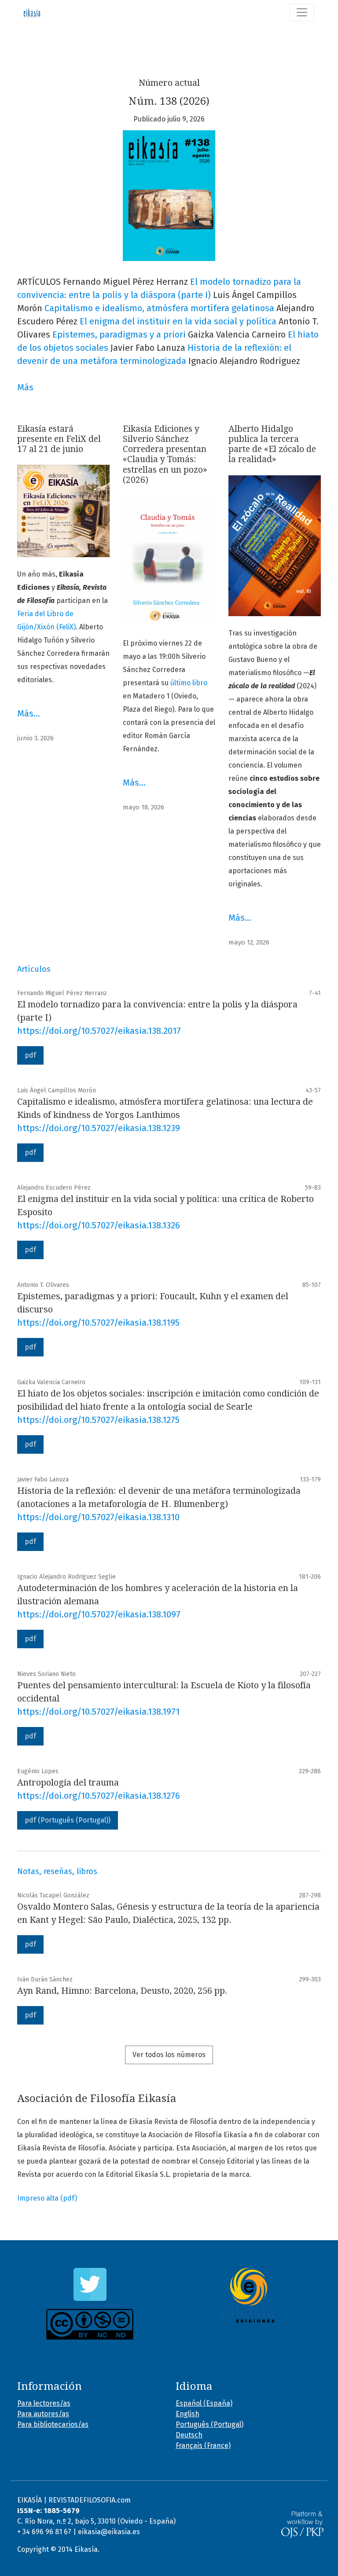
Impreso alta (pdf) (47, 2198)
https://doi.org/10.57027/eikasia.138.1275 (98, 1420)
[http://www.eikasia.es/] (248, 2295)
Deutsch (189, 2435)
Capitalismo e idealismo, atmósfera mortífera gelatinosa (159, 308)
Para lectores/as (44, 2403)
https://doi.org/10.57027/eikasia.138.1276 (99, 1796)
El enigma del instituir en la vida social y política (178, 321)
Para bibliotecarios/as (53, 2424)
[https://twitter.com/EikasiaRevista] (90, 2284)
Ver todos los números (169, 2055)
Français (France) (203, 2446)
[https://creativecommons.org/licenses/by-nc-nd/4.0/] (90, 2324)
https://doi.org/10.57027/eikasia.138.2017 (99, 1031)
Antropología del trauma (68, 1782)
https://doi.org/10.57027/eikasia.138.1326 (99, 1225)
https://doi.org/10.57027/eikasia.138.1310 (98, 1517)
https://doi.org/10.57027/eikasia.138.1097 (99, 1614)
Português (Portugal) (209, 2424)
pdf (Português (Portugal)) (68, 1820)
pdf (30, 1055)
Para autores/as (43, 2414)
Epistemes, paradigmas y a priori (119, 334)
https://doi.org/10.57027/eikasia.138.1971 (98, 1712)
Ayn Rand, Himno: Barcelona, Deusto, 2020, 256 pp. (122, 1991)
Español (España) (204, 2403)
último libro (189, 683)
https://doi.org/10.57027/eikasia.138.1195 (98, 1323)
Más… (29, 713)
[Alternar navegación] (302, 12)
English (187, 2414)
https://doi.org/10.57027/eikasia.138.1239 (99, 1128)
